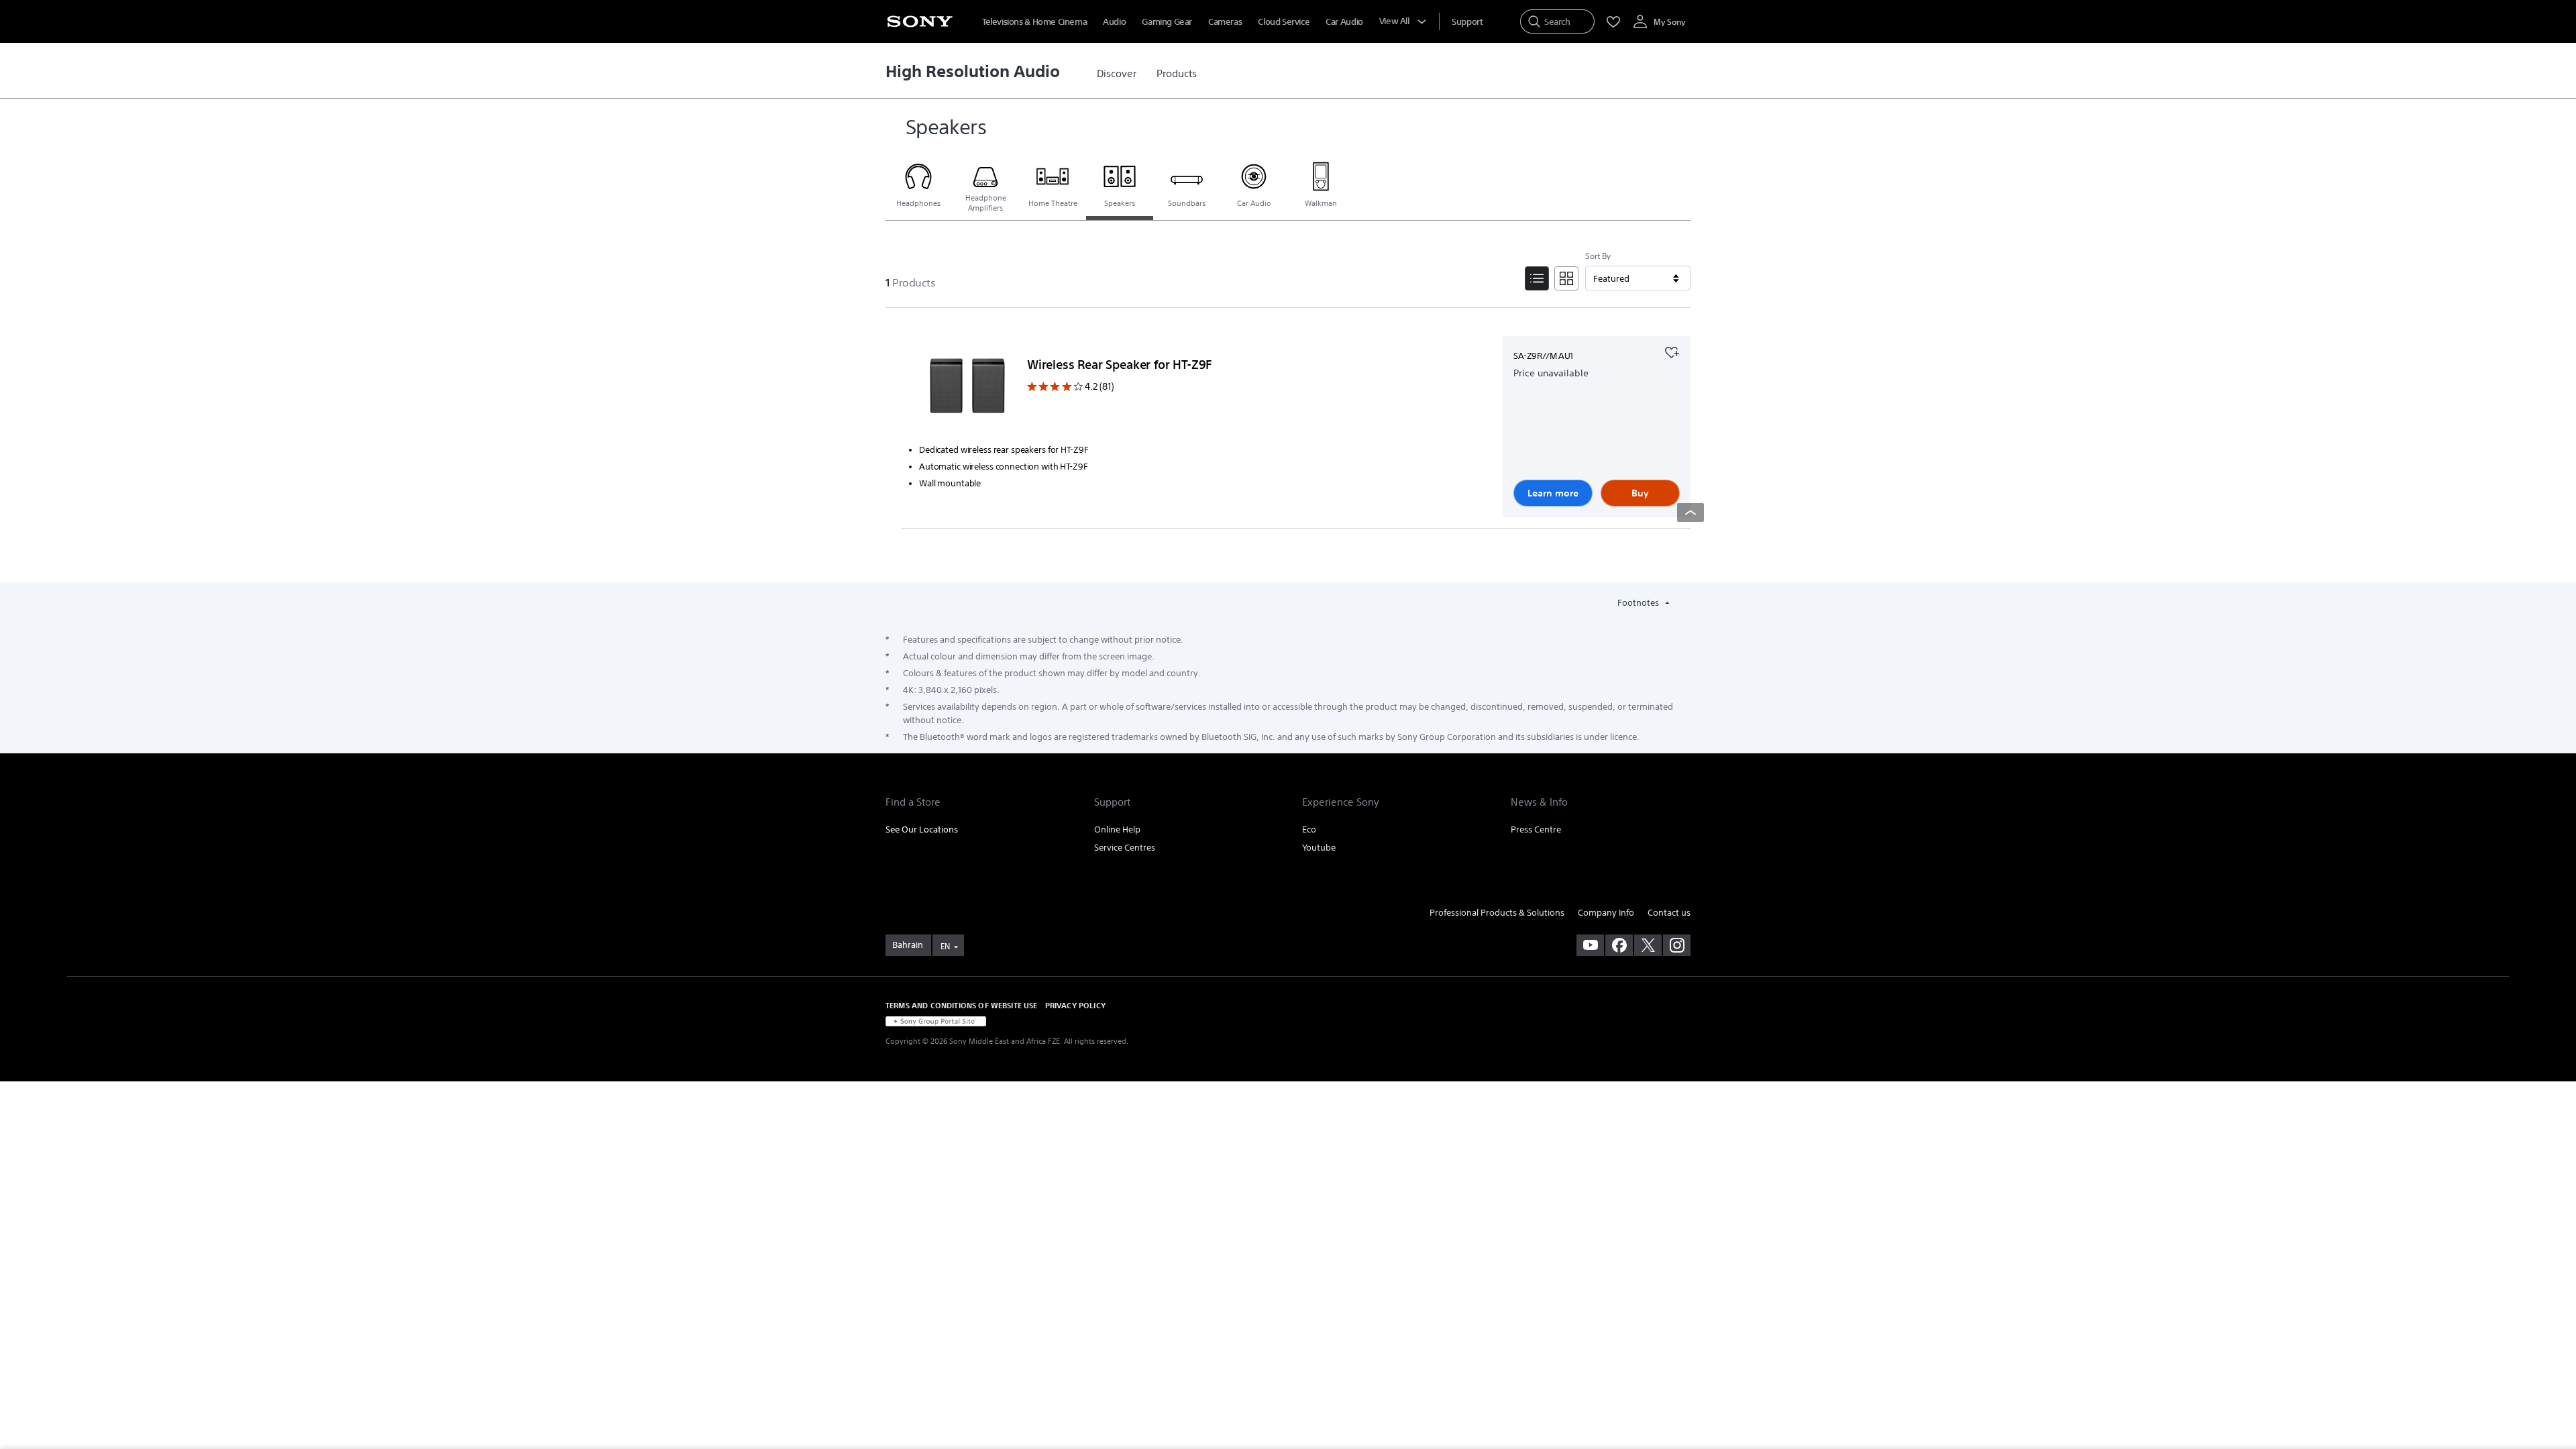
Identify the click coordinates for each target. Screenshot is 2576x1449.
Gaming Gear (1167, 22)
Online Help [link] (1117, 829)
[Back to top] (1690, 513)
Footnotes (1639, 603)
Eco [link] (1309, 829)
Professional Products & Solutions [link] (1497, 913)
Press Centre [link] (1536, 829)
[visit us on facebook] (1619, 945)
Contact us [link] (1669, 913)
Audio (1114, 22)
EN (945, 946)
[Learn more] (967, 388)
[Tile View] (1566, 278)
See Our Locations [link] (922, 829)
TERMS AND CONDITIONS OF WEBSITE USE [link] (962, 1005)
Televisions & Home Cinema (1034, 22)
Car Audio (1344, 22)
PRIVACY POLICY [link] (1075, 1005)
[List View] (1537, 278)
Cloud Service (1284, 22)
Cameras (1225, 22)
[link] (1117, 74)
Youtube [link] (1319, 848)
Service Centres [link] (1125, 848)
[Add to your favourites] (1672, 351)
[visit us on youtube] (1590, 945)
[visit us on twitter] (1648, 945)
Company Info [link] (1606, 913)
